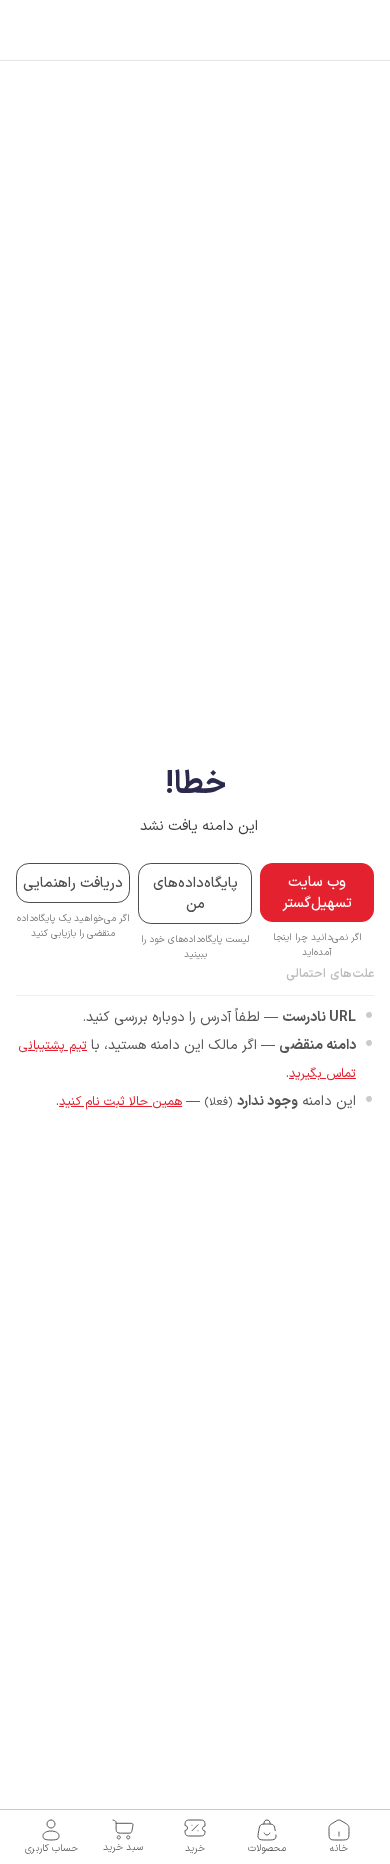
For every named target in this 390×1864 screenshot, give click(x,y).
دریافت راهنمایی (73, 883)
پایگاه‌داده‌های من (195, 894)
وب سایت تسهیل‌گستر (317, 893)
